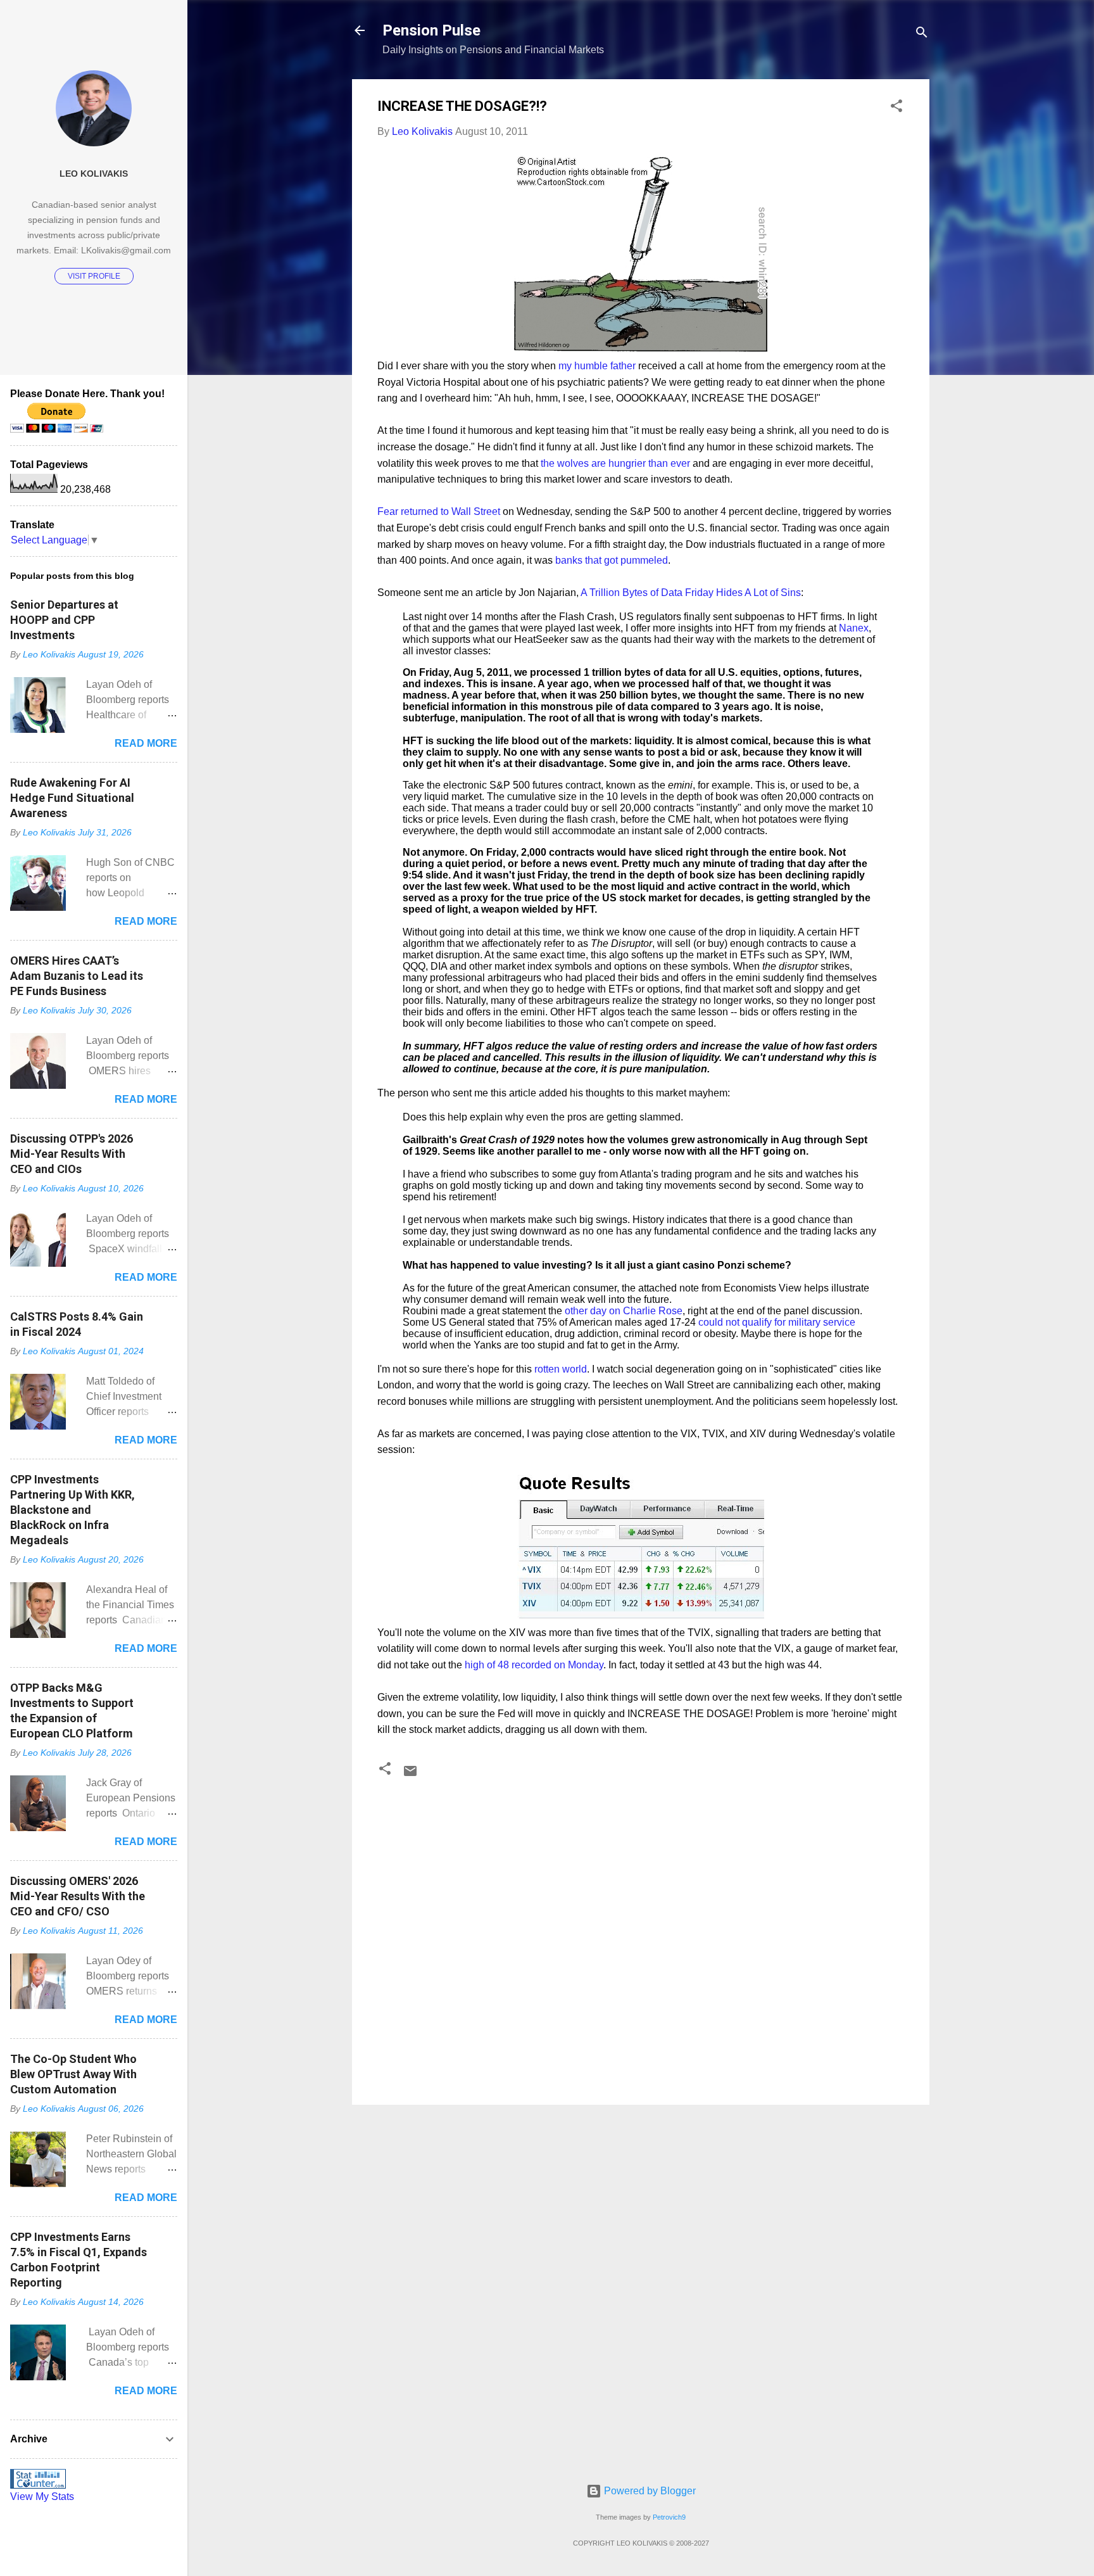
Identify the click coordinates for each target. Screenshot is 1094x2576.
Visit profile (94, 276)
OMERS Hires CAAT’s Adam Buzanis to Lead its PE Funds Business (77, 976)
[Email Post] (410, 1775)
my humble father (597, 366)
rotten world (561, 1369)
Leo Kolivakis (94, 174)
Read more (146, 743)
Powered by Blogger (649, 2491)
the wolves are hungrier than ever (615, 463)
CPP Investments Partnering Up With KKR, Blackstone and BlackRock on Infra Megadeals (72, 1510)
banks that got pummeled (612, 560)
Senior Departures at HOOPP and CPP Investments (64, 620)
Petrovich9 (669, 2517)
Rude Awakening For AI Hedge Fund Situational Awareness (72, 798)
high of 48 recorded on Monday (533, 1665)
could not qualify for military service (777, 1322)
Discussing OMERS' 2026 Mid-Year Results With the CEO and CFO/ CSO (78, 1896)
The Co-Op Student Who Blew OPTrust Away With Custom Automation (73, 2074)
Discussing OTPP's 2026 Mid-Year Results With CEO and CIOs (72, 1154)
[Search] (922, 35)
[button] (896, 108)
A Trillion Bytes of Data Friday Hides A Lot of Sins (691, 593)
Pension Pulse (431, 30)
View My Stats (42, 2497)
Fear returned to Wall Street (439, 511)
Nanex (854, 628)
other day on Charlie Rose (624, 1311)
